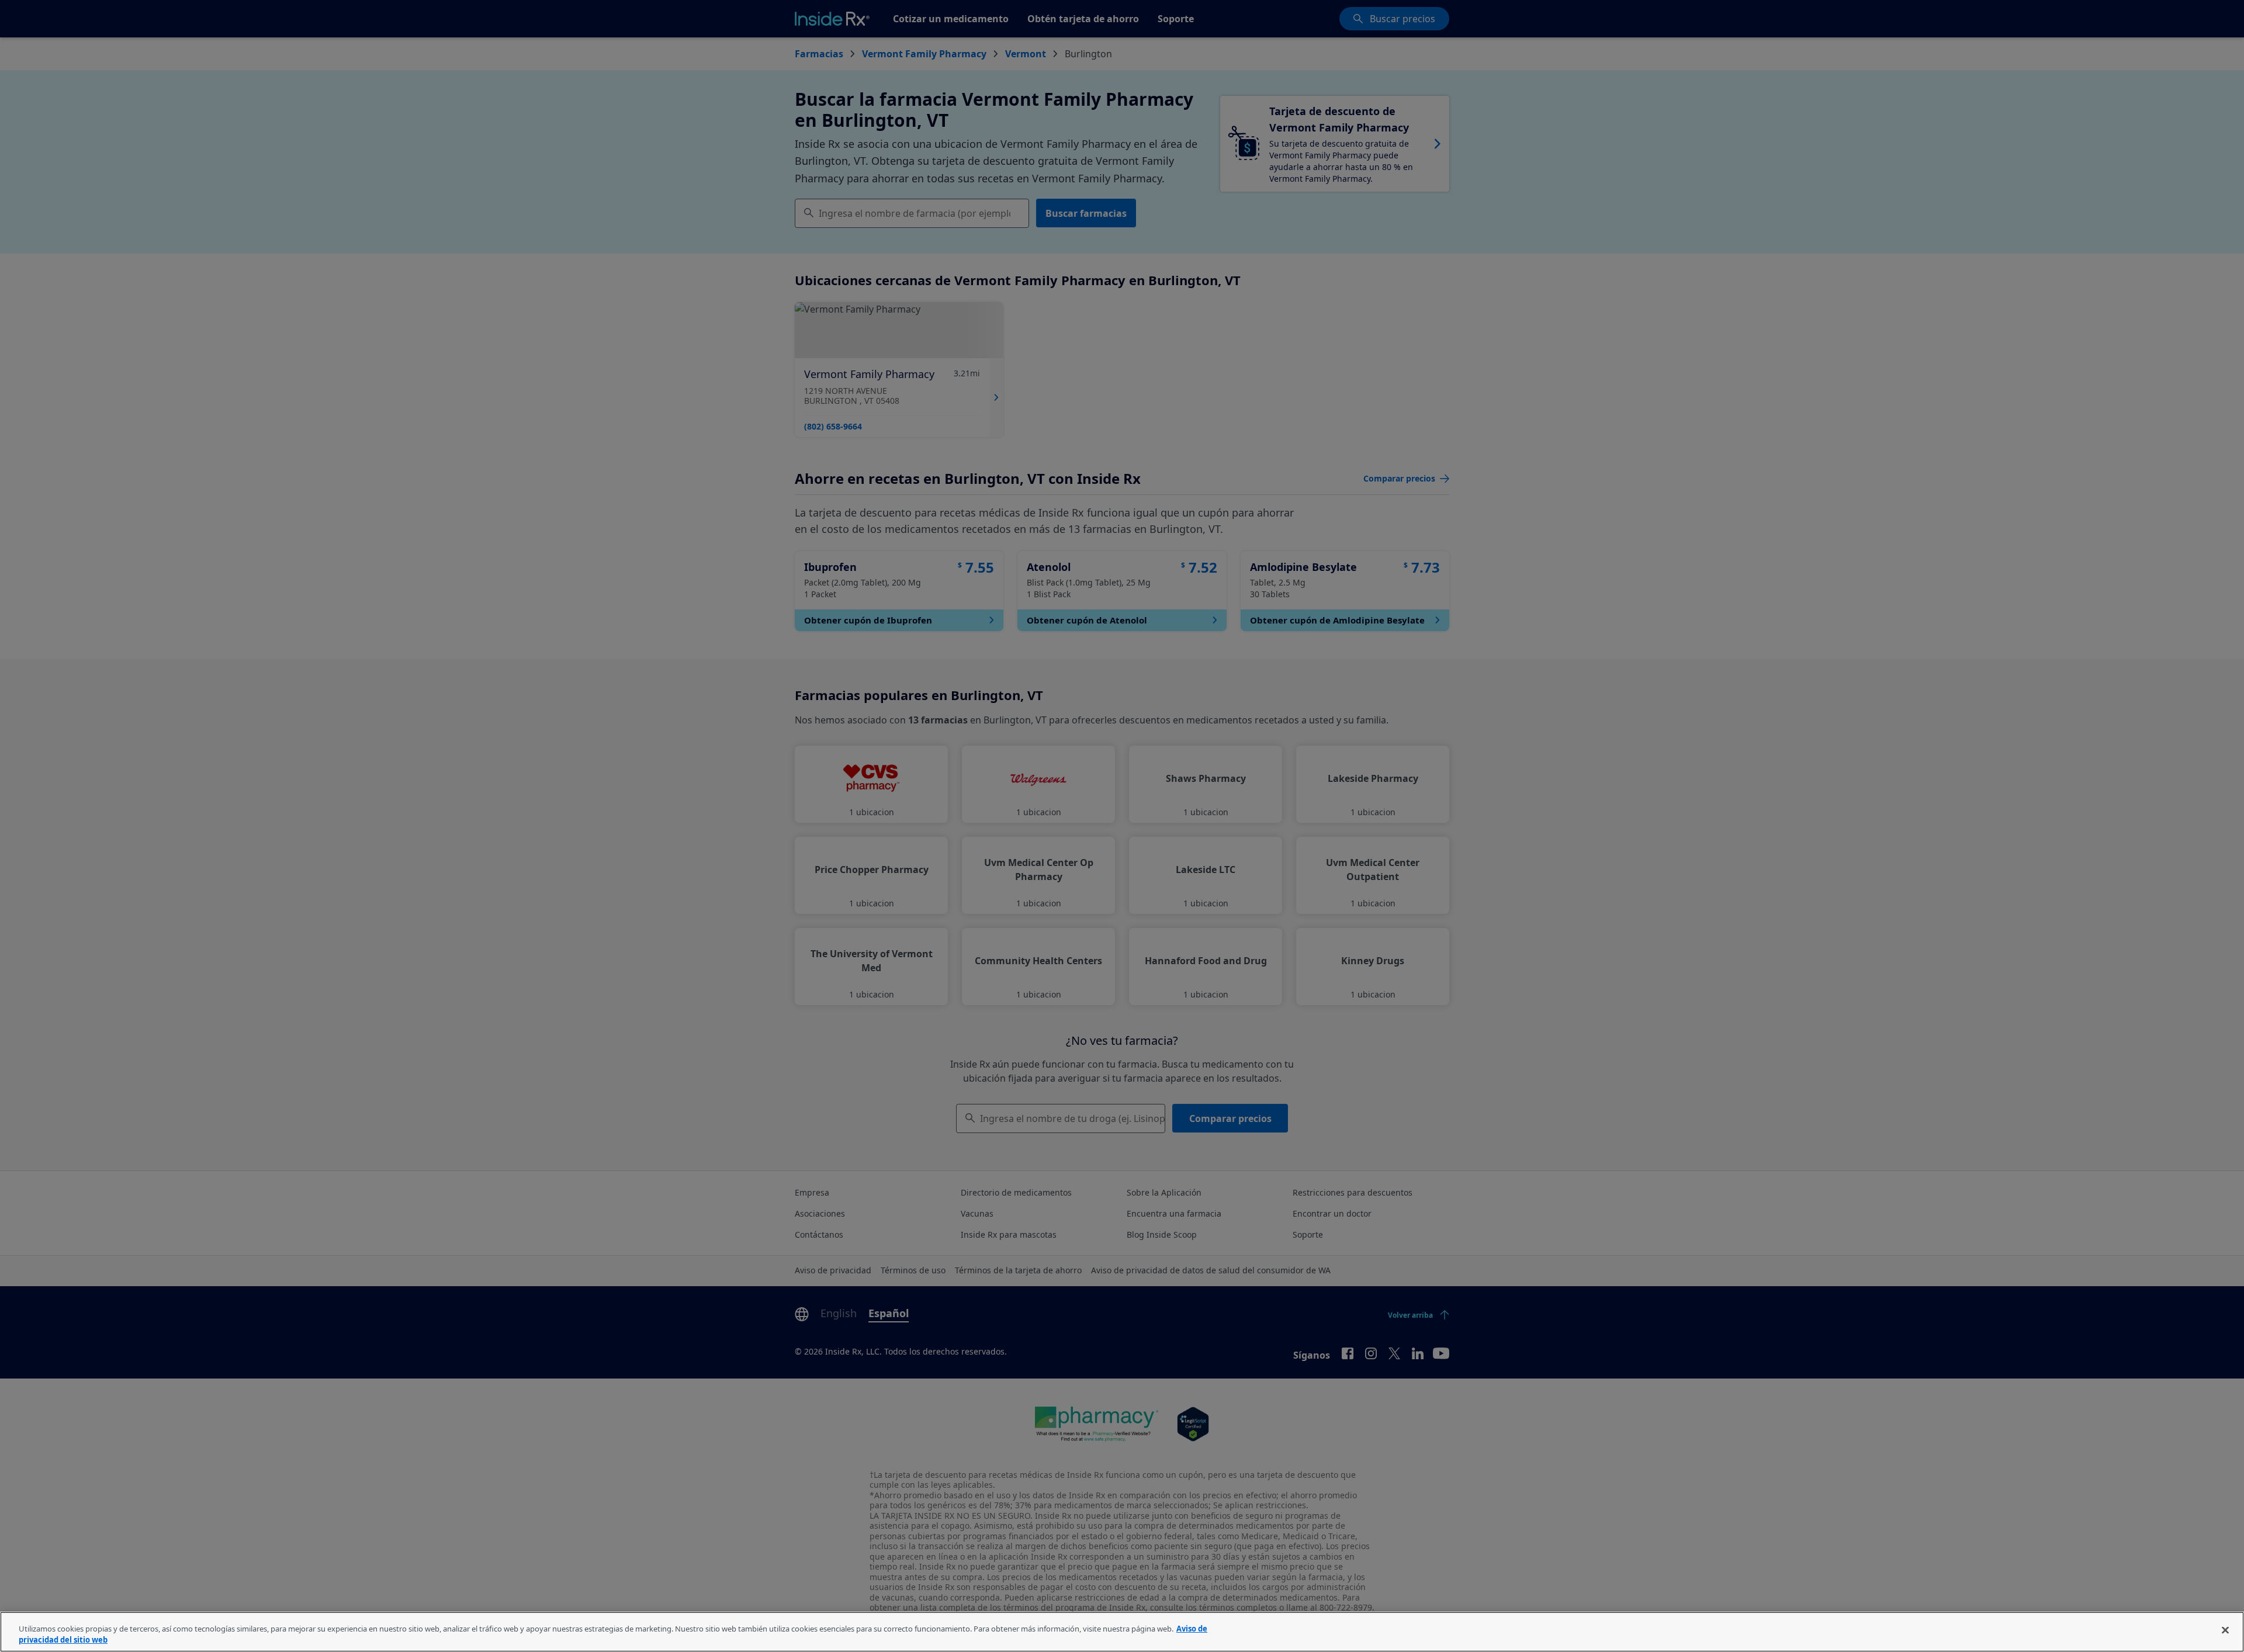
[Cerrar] (2225, 1630)
